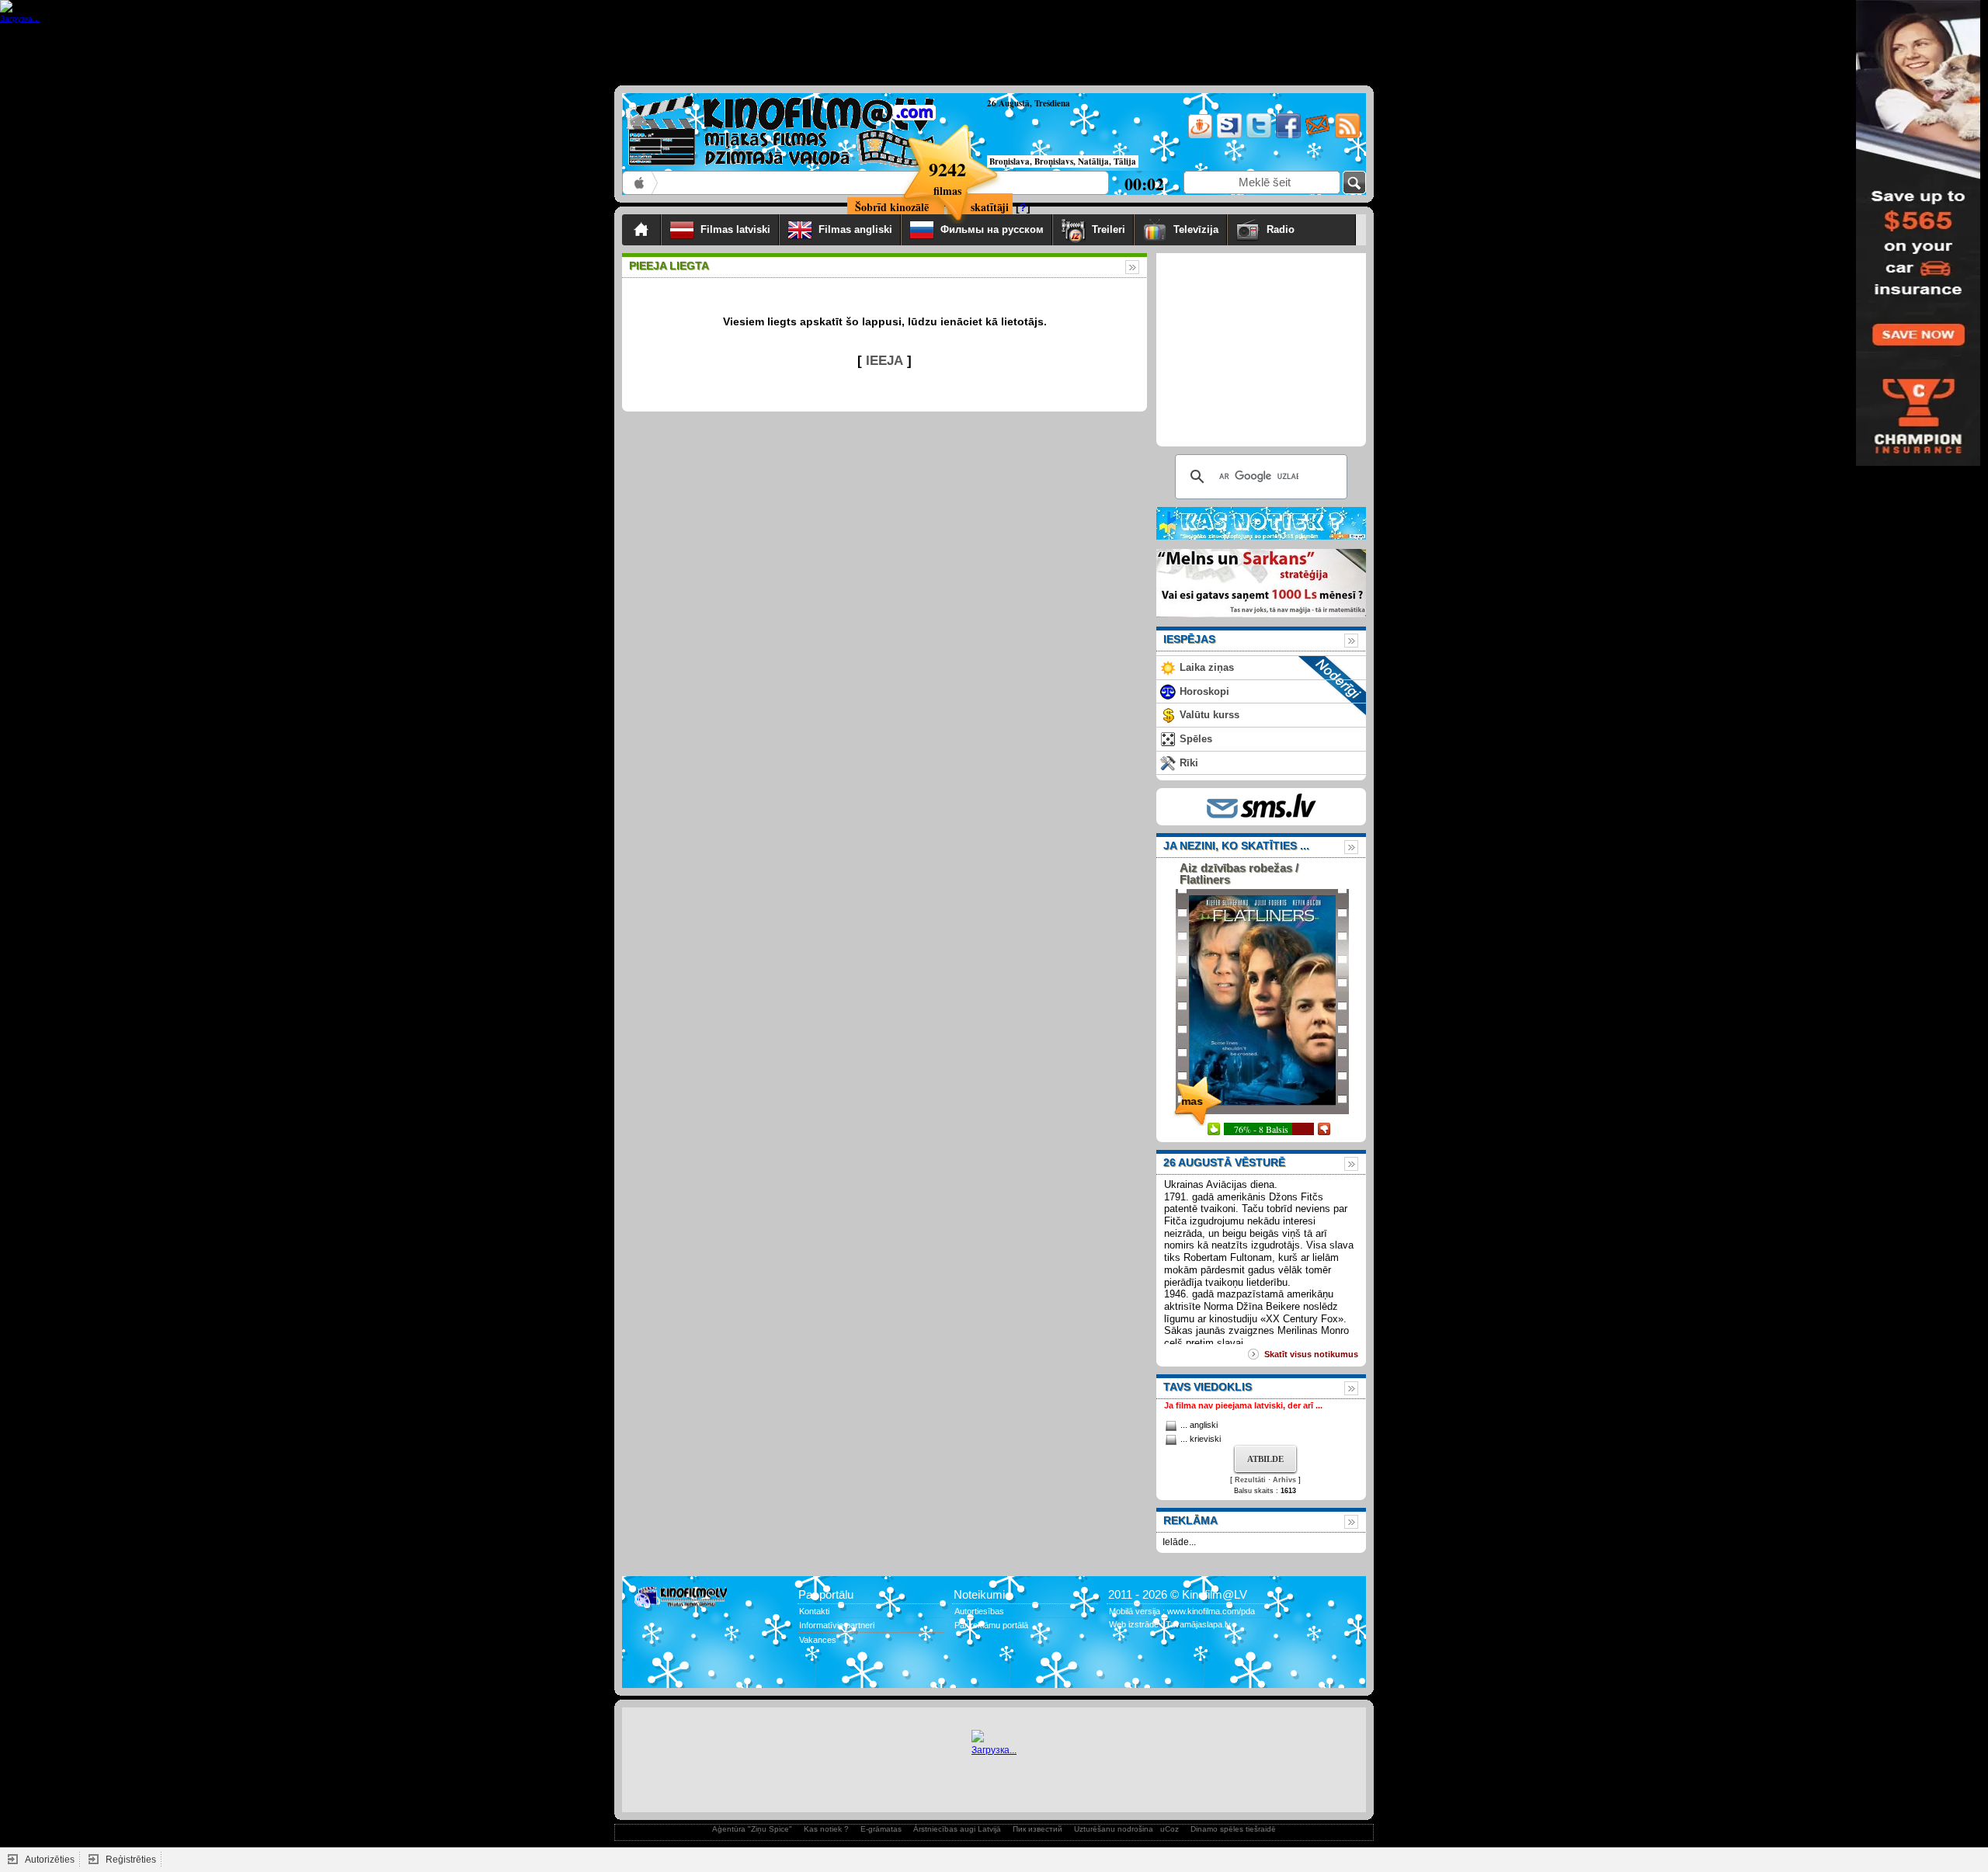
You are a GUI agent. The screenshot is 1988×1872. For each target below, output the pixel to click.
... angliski (1199, 1425)
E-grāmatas (881, 1829)
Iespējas (1189, 639)
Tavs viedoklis (1208, 1387)
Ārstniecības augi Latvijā (957, 1829)
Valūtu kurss (1209, 715)
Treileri (1109, 229)
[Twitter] (1258, 135)
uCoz (1170, 1829)
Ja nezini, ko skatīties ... (1236, 846)
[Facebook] (1287, 135)
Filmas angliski (855, 229)
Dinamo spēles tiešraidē (1233, 1829)
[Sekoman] (1228, 135)
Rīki (1189, 763)
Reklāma (1190, 1520)
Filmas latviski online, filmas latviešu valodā (640, 183)
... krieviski (1201, 1439)
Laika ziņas (1207, 667)
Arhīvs (1284, 1480)
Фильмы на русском (992, 229)
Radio (1307, 229)
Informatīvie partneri (837, 1625)
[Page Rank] (645, 1671)
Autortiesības (979, 1611)
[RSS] (1346, 135)
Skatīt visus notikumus (1311, 1354)
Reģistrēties (131, 1860)
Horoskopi (1204, 691)
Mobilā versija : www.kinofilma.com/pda (1182, 1611)
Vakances (818, 1640)
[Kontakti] (1317, 135)
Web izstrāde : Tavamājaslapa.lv (1170, 1624)
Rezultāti (1250, 1480)
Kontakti (814, 1611)
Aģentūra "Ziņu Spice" (752, 1829)
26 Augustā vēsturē (1224, 1162)
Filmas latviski (735, 229)
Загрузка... (994, 1750)
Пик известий (1037, 1829)
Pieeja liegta (669, 266)
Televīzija (1196, 229)
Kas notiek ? (826, 1829)
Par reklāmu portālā (991, 1625)
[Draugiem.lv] (1199, 135)
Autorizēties (50, 1860)
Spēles (1196, 739)
